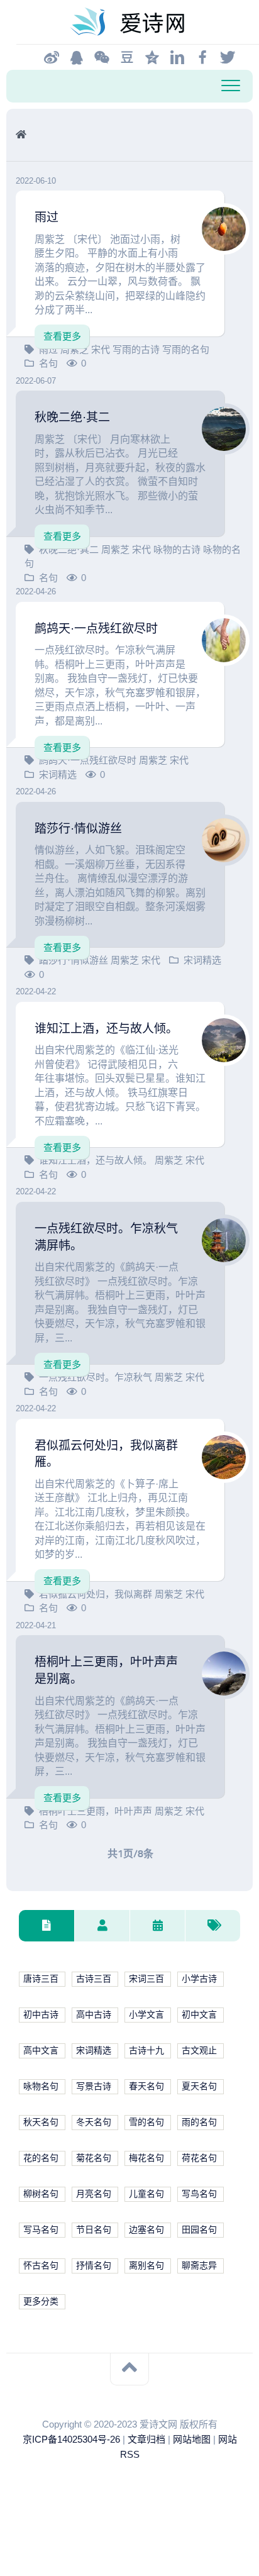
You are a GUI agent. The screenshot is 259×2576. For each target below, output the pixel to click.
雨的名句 (199, 2122)
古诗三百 (94, 1979)
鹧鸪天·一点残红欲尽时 (96, 629)
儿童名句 (146, 2194)
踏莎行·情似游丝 (78, 829)
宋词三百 (146, 1979)
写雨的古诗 (137, 349)
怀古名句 (41, 2266)
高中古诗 (94, 2015)
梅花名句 (146, 2158)
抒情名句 (94, 2266)
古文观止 (199, 2051)
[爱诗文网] (129, 22)
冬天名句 (94, 2122)
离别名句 (146, 2266)
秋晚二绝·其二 (72, 417)
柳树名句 (41, 2194)
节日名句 (94, 2230)
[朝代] (157, 1926)
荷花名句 (199, 2158)
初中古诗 (41, 2015)
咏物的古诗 (178, 549)
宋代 (102, 349)
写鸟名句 (199, 2194)
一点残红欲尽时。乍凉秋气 (97, 1377)
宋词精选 (202, 960)
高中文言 (41, 2051)
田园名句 (199, 2230)
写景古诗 (94, 2086)
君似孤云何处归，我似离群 (97, 1594)
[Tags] (212, 1926)
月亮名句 (94, 2194)
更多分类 (41, 2301)
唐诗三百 (41, 1979)
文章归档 (146, 2439)
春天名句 (146, 2086)
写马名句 (41, 2230)
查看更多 (62, 336)
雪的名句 (146, 2122)
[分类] (47, 1926)
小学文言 (146, 2015)
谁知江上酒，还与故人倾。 (106, 1029)
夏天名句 (199, 2086)
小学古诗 (199, 1979)
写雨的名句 (186, 349)
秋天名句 (41, 2122)
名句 (48, 1825)
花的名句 (41, 2158)
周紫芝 (76, 349)
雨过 (47, 217)
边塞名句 (146, 2230)
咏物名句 (41, 2086)
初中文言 (199, 2015)
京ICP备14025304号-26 (71, 2439)
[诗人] (102, 1926)
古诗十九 (146, 2051)
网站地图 (192, 2439)
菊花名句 (94, 2158)
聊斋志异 (199, 2266)
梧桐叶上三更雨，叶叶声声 (97, 1811)
